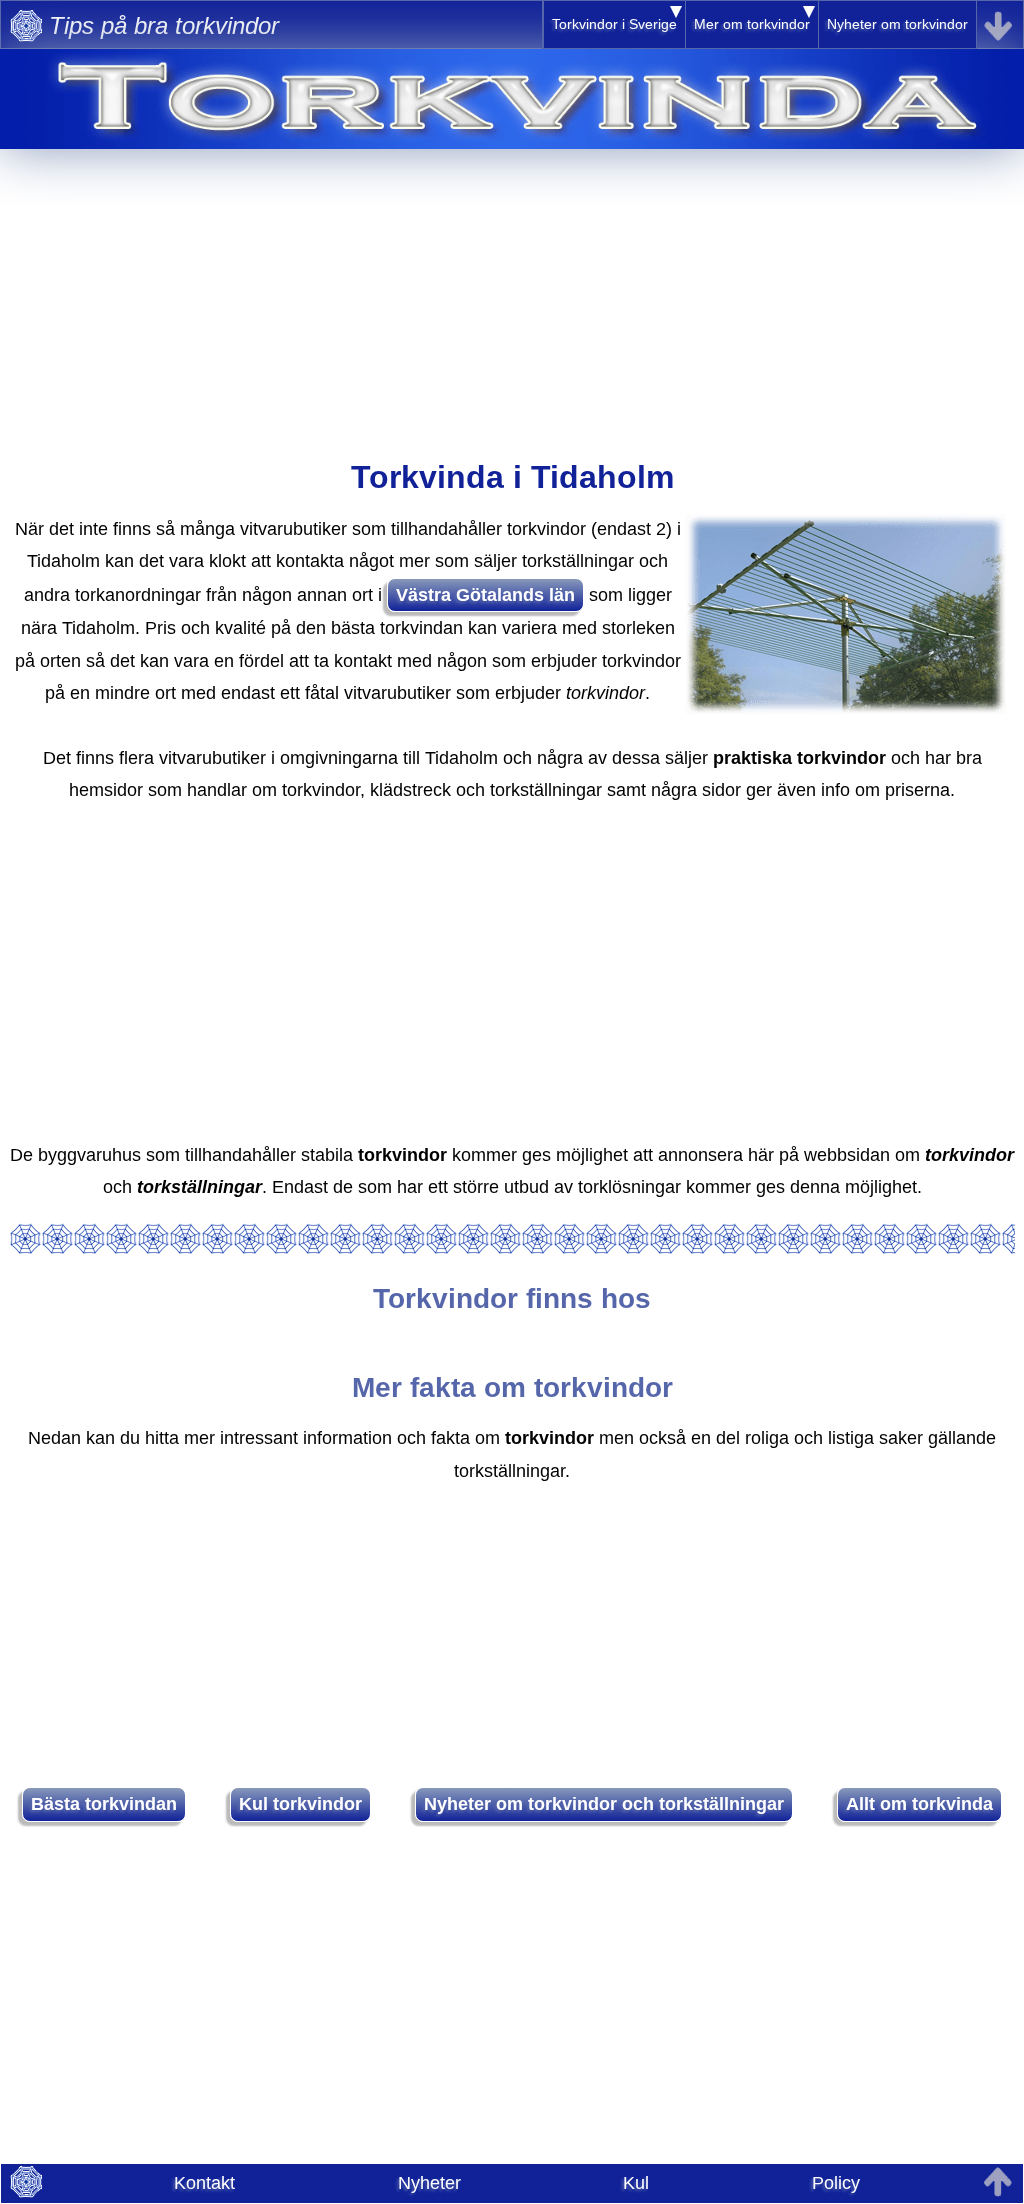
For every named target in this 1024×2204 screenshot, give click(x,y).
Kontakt (204, 2183)
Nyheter (429, 2183)
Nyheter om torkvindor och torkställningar (604, 1804)
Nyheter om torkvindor (897, 24)
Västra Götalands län (485, 595)
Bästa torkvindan (104, 1804)
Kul (636, 2183)
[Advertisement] (512, 289)
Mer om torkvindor (752, 24)
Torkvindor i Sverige (614, 24)
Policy (836, 2183)
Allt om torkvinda (919, 1804)
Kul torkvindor (300, 1804)
